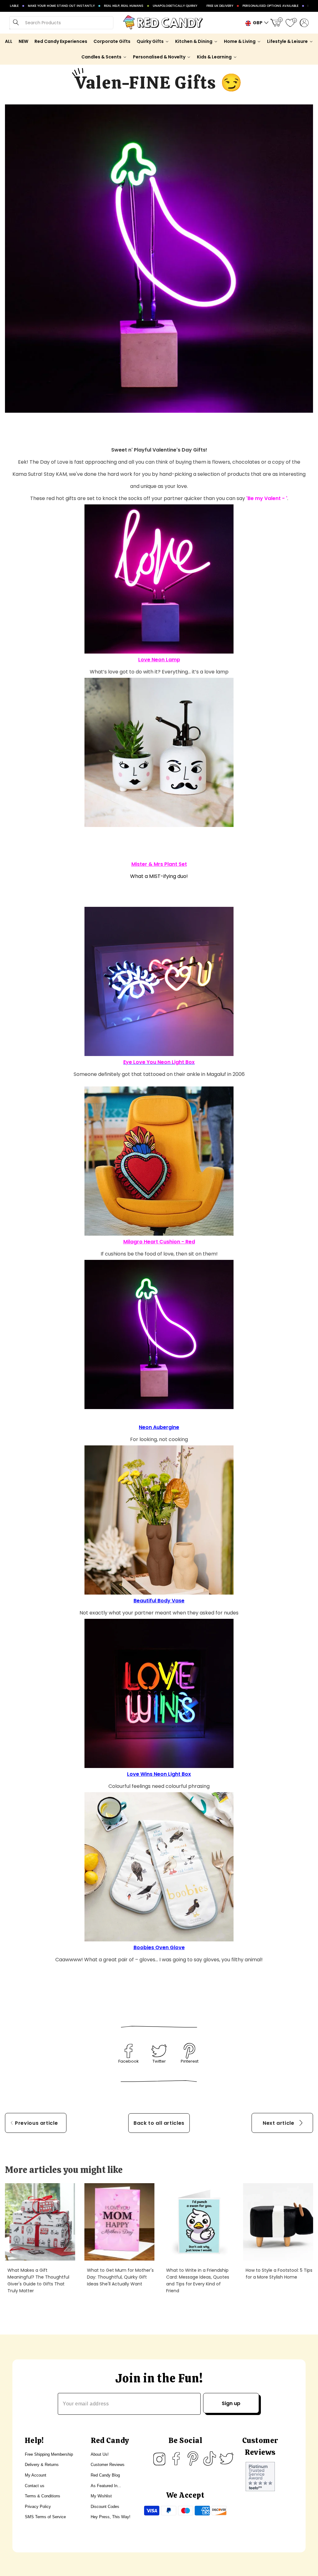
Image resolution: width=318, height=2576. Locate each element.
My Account (36, 2475)
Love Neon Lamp (159, 660)
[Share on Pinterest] (189, 2051)
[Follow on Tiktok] (210, 2459)
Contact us (35, 2486)
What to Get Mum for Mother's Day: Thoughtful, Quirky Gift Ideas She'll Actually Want (120, 2277)
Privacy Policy (38, 2507)
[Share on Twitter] (159, 2051)
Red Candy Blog (105, 2475)
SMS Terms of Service (45, 2517)
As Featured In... (106, 2486)
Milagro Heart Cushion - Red (159, 1242)
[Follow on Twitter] (226, 2459)
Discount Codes (105, 2507)
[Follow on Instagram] (159, 2459)
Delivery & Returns (42, 2465)
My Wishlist (101, 2496)
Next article (279, 2123)
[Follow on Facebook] (176, 2459)
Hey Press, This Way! (111, 2517)
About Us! (100, 2454)
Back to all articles (159, 2123)
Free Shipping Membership (49, 2454)
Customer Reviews (108, 2465)
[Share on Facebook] (129, 2051)
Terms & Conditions (43, 2496)
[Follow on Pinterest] (193, 2459)
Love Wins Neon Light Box (159, 1774)
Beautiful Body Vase (159, 1601)
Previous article (36, 2123)
